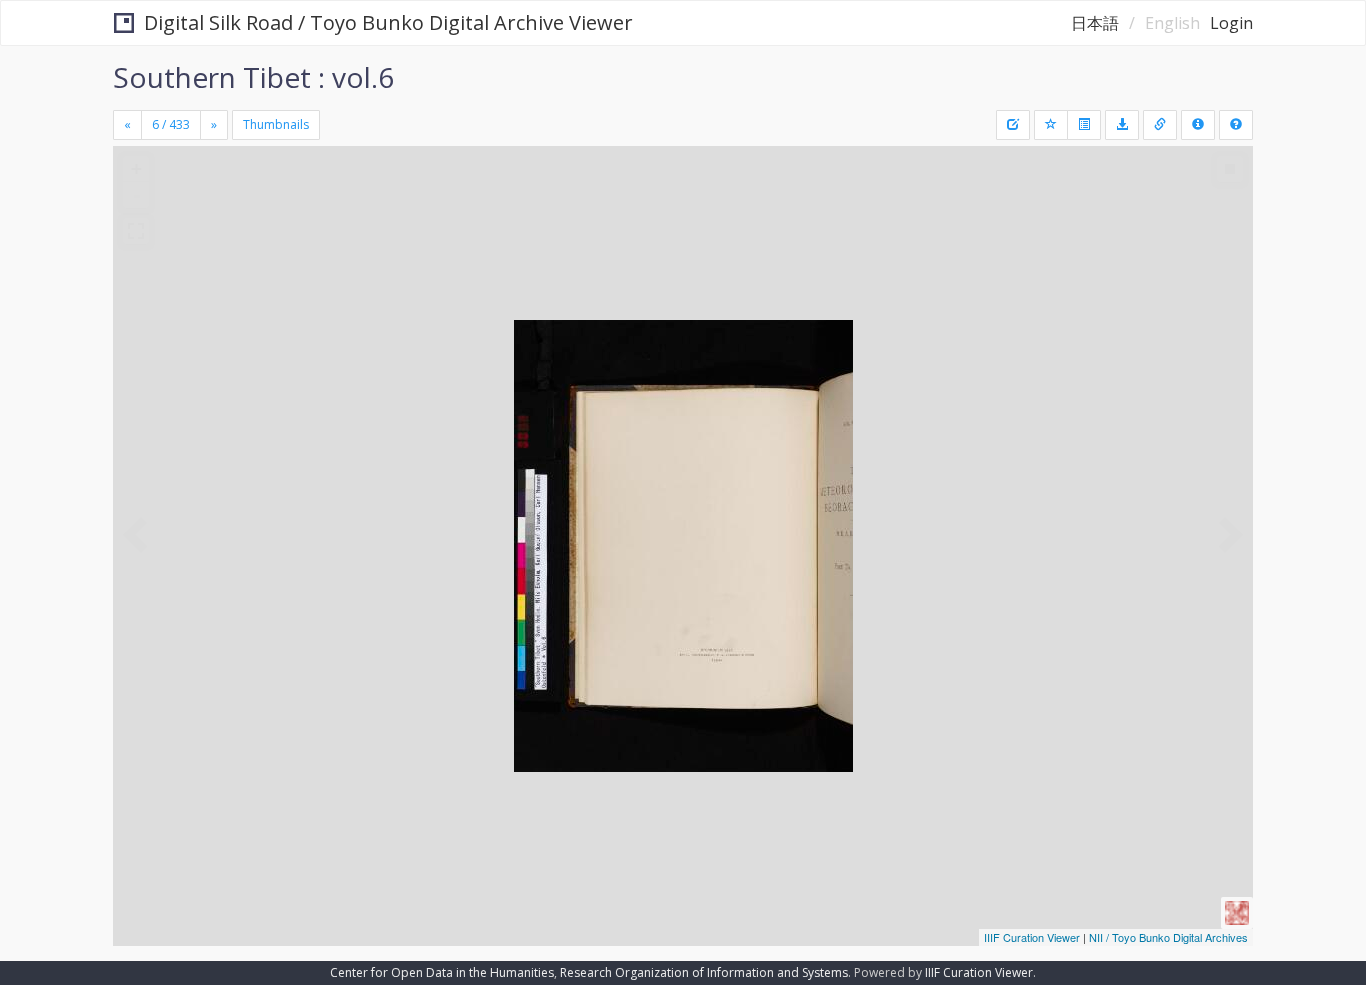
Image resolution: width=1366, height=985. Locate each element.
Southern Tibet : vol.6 (253, 77)
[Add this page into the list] (1051, 125)
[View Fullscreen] (136, 231)
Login (1231, 23)
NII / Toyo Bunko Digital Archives (1168, 937)
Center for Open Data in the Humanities (442, 972)
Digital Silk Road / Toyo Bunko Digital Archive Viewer (388, 22)
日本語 (1095, 23)
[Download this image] (1122, 125)
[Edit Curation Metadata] (1013, 125)
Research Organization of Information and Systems (704, 972)
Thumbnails (276, 124)
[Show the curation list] (1084, 125)
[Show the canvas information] (1160, 125)
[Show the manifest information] (1198, 125)
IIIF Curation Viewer (1032, 937)
